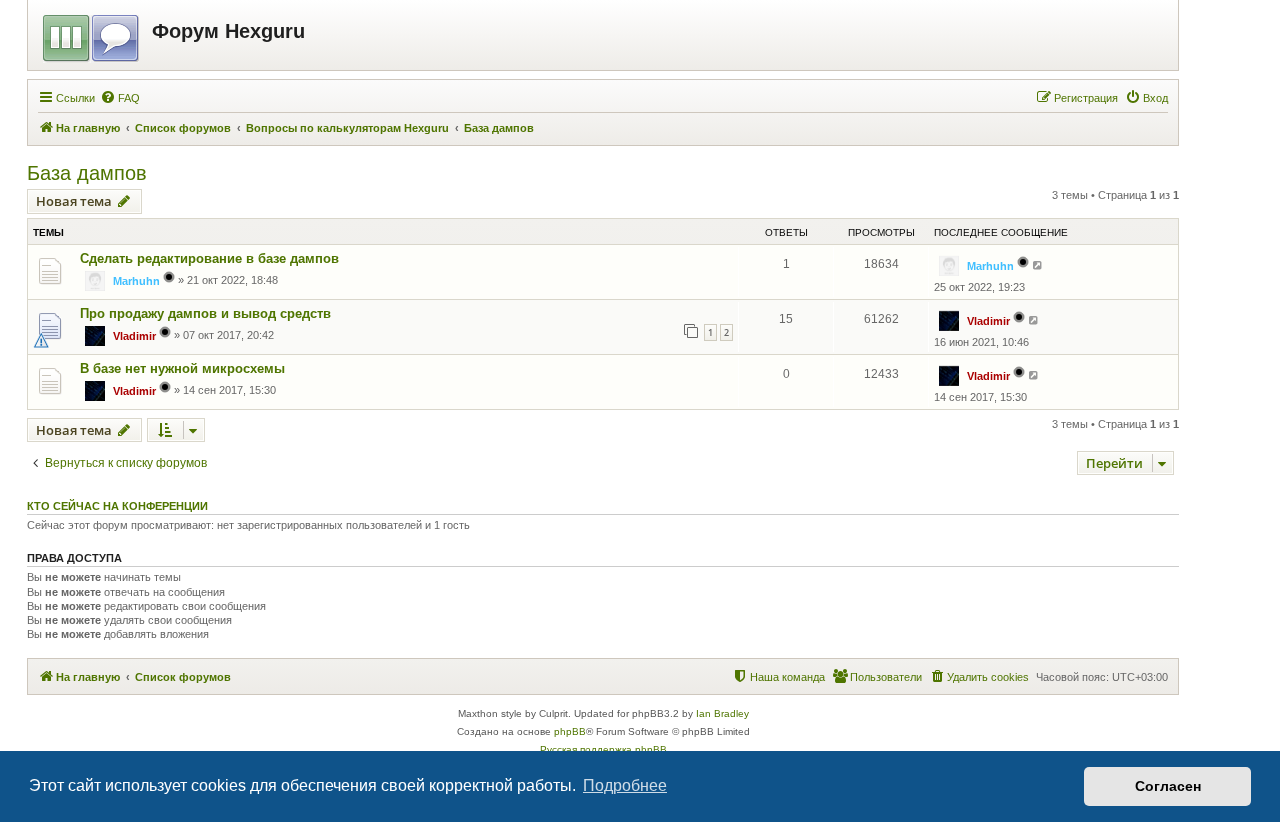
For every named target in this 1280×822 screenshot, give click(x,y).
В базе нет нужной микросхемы (182, 368)
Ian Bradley (722, 713)
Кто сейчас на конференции (117, 506)
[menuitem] (120, 98)
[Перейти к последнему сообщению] (1038, 265)
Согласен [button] (1168, 786)
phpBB (570, 731)
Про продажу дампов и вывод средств (205, 313)
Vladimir (134, 336)
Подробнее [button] (625, 785)
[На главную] (92, 35)
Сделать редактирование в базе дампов (209, 258)
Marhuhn (136, 281)
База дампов (87, 173)
